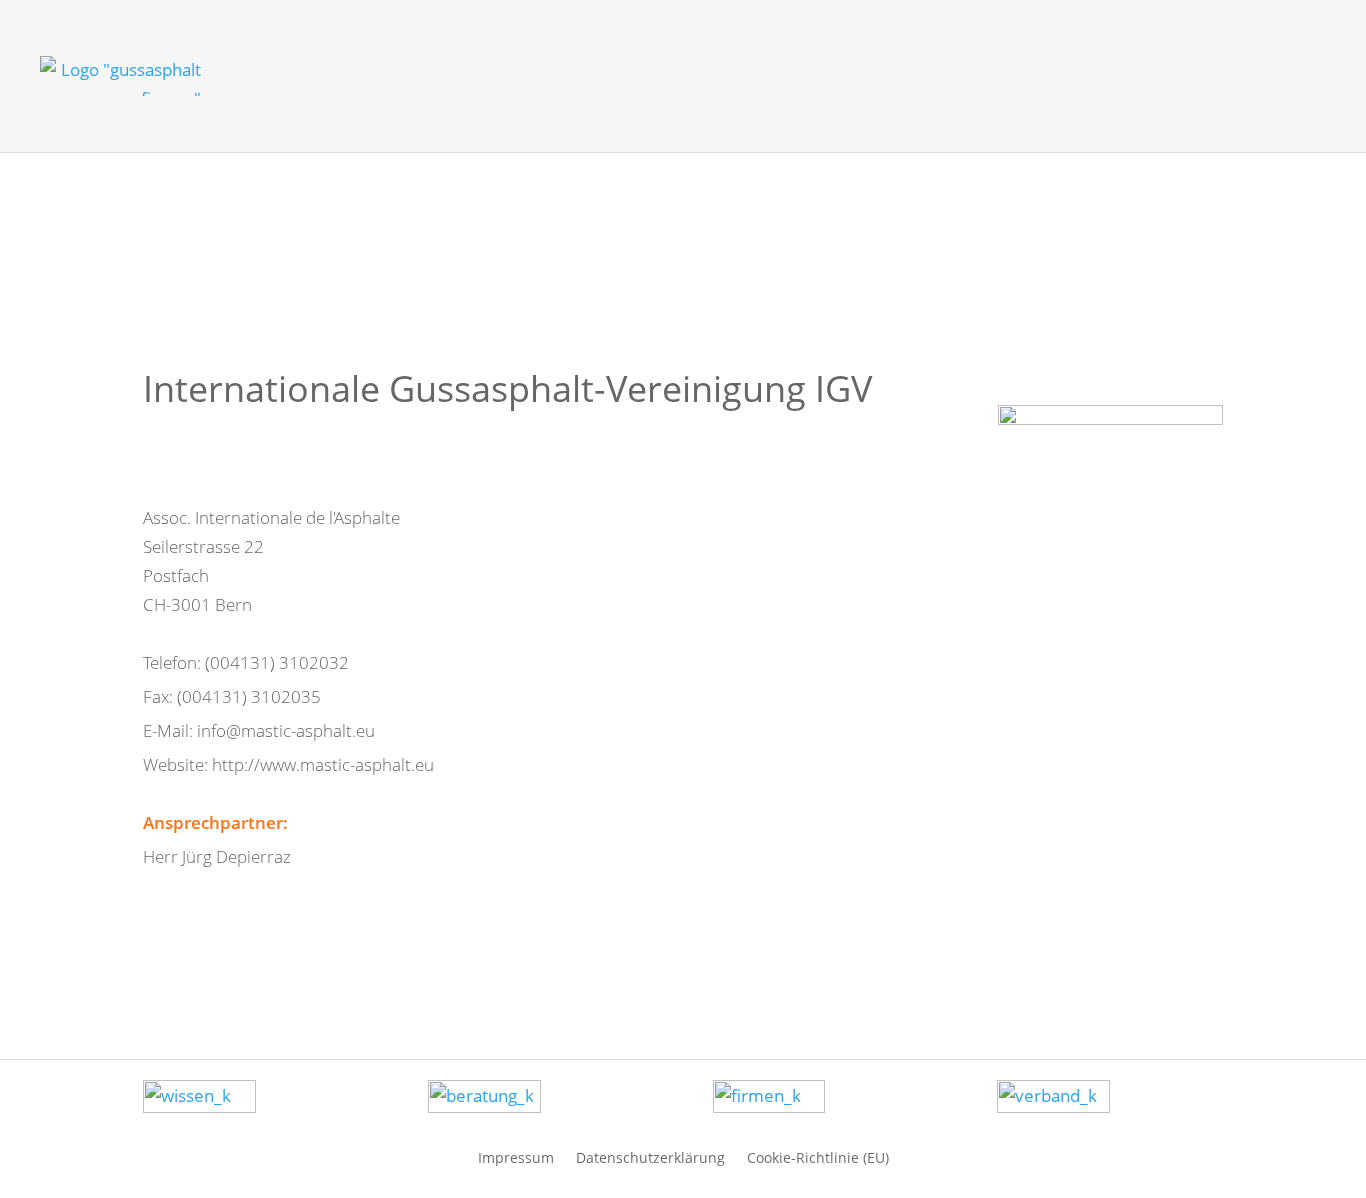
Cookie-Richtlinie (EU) (818, 1156)
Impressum (516, 1156)
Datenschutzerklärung (650, 1156)
